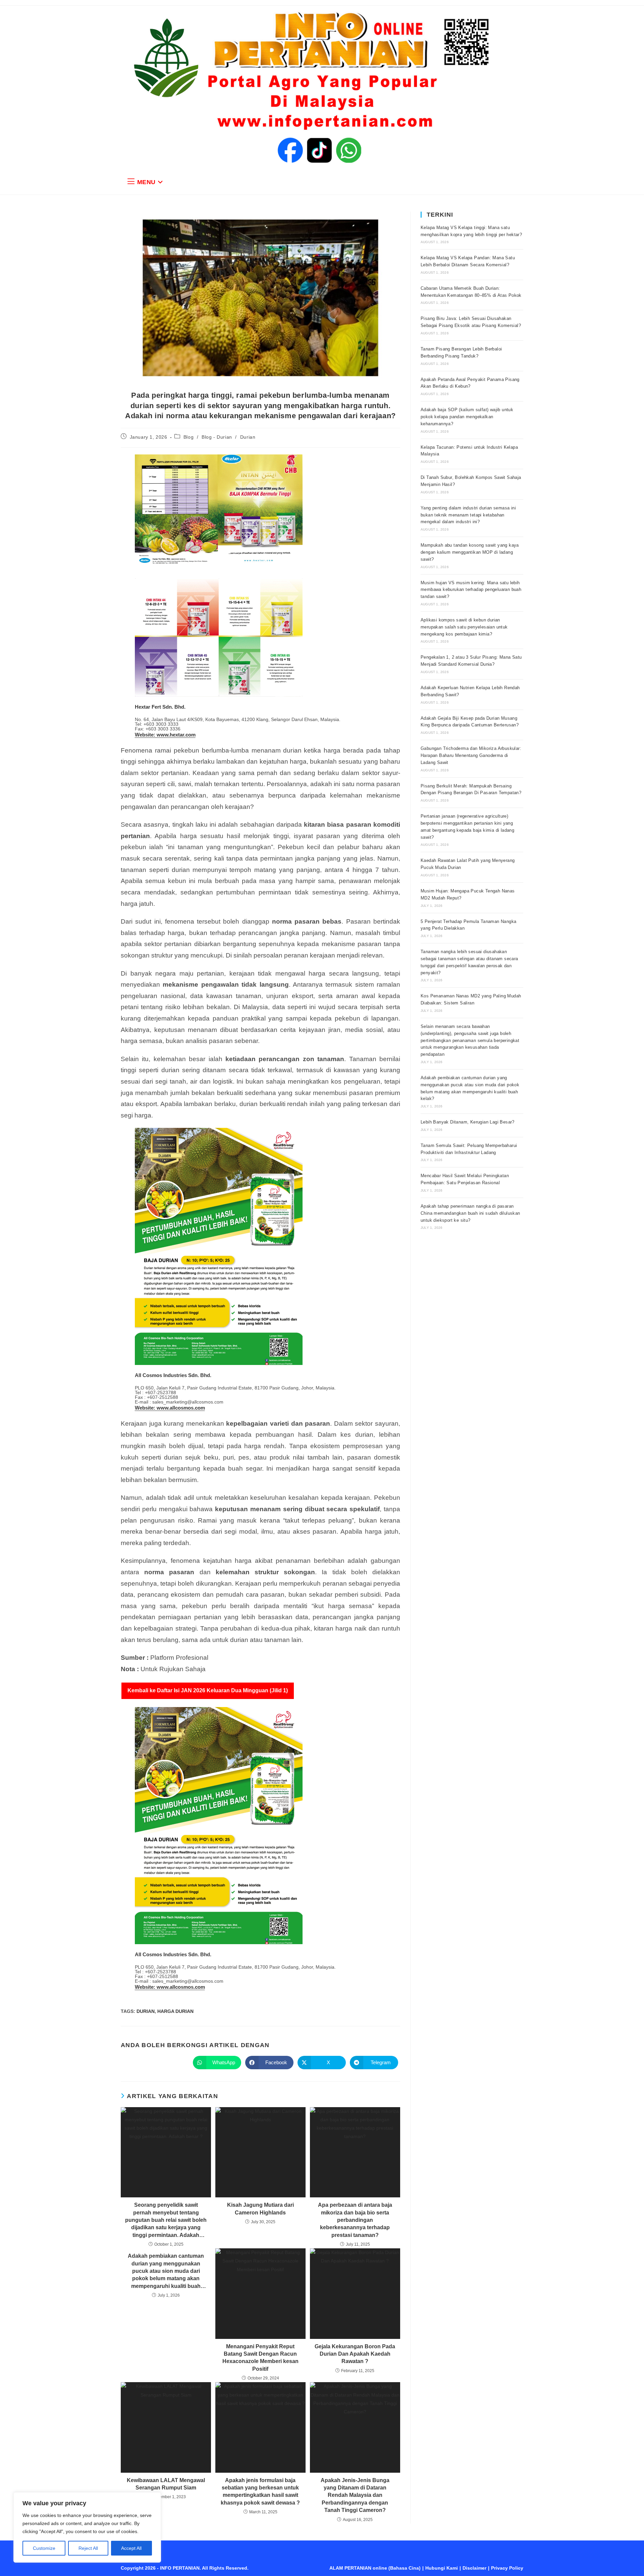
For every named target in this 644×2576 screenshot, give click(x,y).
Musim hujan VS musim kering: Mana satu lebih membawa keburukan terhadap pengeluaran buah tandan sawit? (471, 590)
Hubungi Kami (442, 2568)
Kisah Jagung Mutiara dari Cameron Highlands (260, 2209)
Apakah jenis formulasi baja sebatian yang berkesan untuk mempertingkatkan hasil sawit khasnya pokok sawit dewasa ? (260, 2491)
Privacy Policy (507, 2568)
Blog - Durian (217, 437)
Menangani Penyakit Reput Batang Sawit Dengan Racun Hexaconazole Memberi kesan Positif (260, 2358)
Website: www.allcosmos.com (170, 1408)
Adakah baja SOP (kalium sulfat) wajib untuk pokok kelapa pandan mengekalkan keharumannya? (467, 417)
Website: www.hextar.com (165, 735)
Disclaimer (474, 2568)
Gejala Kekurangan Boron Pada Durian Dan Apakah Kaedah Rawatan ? (355, 2354)
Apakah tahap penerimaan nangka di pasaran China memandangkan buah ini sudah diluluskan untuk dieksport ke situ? (470, 1213)
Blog (189, 437)
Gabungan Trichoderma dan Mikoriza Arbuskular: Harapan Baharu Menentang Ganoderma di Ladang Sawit (471, 755)
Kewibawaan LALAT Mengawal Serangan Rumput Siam (166, 2484)
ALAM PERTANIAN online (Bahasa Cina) (375, 2568)
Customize (44, 2548)
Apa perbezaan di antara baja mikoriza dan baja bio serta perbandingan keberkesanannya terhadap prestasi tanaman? (355, 2220)
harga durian (175, 2011)
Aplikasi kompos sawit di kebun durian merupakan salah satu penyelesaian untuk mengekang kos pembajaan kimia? (464, 627)
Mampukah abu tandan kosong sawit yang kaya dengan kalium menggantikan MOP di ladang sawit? (470, 552)
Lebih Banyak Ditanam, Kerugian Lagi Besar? (468, 1122)
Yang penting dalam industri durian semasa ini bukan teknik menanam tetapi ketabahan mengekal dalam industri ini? (468, 515)
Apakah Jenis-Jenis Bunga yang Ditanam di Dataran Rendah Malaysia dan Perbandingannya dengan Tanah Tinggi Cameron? (355, 2495)
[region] (87, 2527)
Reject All (88, 2548)
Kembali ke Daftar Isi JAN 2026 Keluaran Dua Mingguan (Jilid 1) (208, 1690)
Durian (248, 437)
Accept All (131, 2548)
